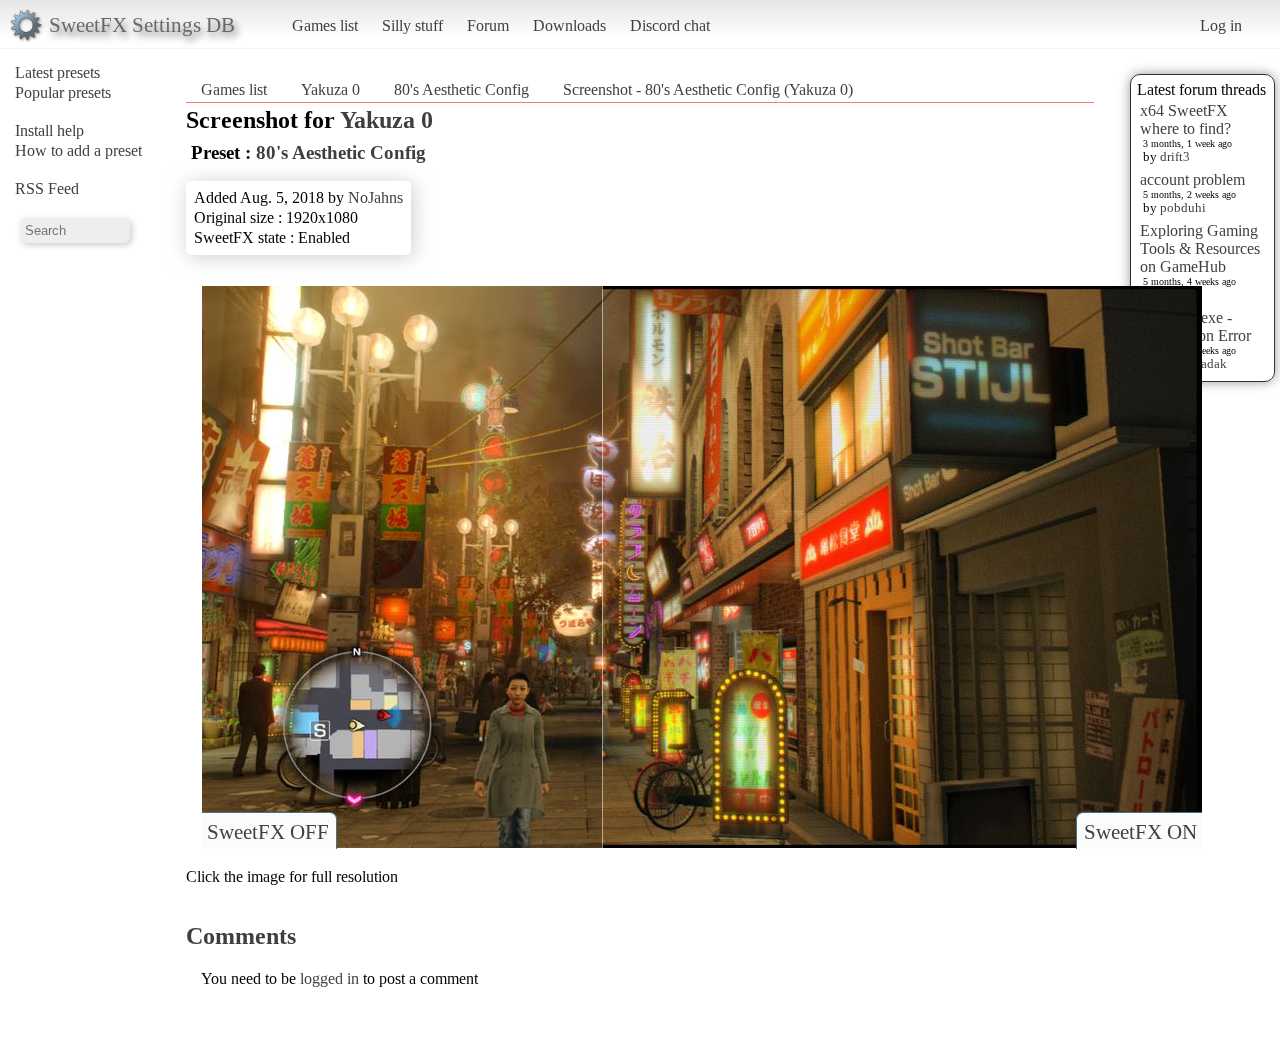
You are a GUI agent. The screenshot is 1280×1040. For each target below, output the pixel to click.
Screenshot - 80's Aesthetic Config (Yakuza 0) (708, 89)
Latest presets (57, 72)
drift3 (1175, 156)
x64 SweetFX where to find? (1185, 119)
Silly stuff (412, 25)
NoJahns (375, 197)
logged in (329, 978)
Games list (325, 25)
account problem (1192, 179)
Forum (488, 25)
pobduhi (1183, 207)
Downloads (569, 25)
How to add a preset (78, 150)
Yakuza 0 (330, 89)
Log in (1221, 25)
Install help (49, 130)
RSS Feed (47, 188)
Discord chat (670, 25)
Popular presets (63, 92)
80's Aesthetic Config (461, 89)
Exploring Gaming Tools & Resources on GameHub (1200, 248)
